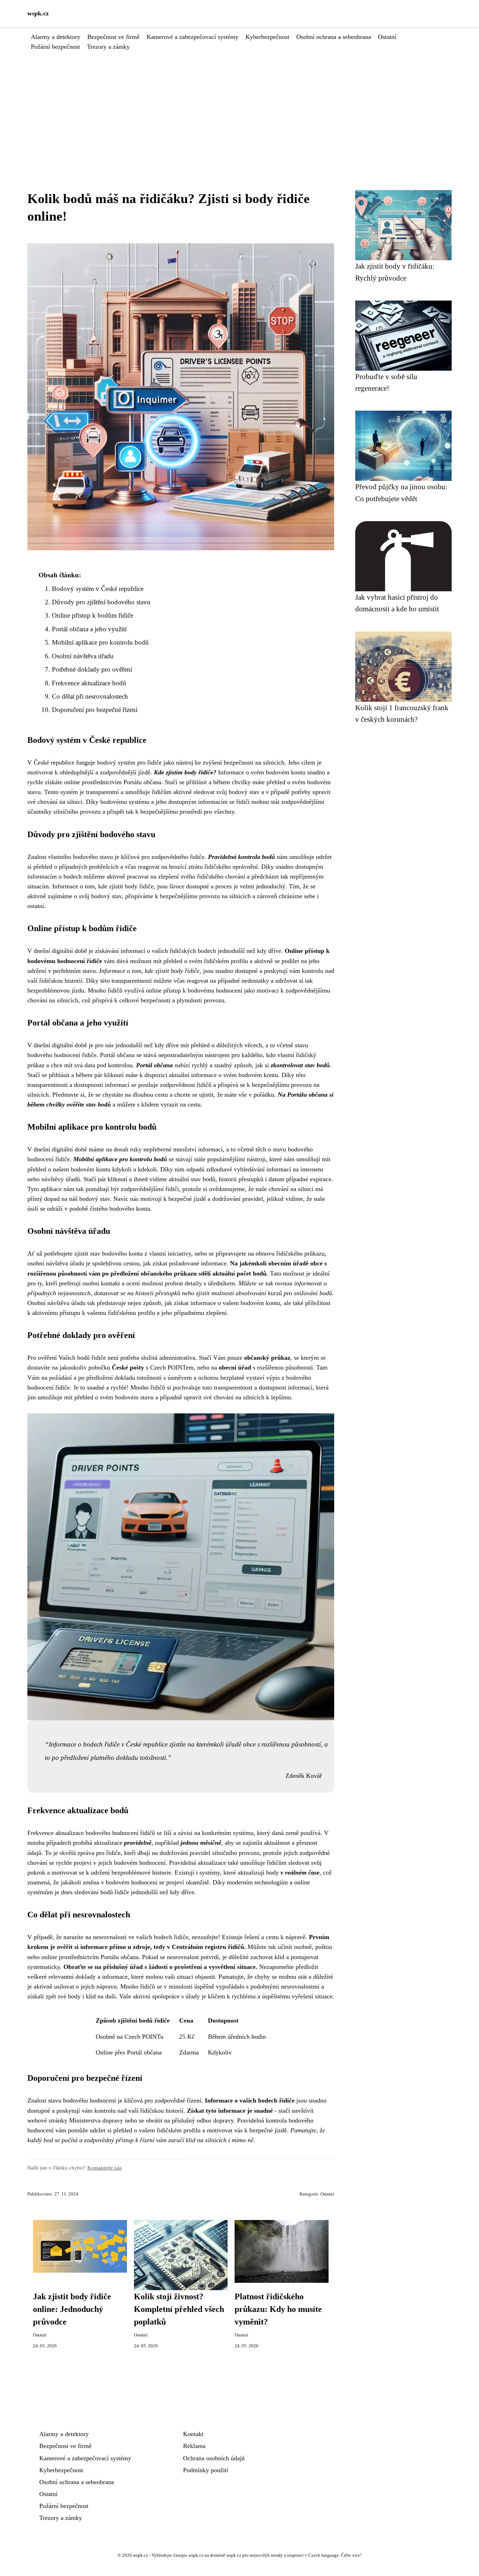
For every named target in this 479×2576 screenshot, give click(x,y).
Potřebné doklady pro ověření (92, 669)
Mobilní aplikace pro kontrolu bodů (100, 642)
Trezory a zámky (108, 47)
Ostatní (387, 37)
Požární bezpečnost (55, 47)
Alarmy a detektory (56, 37)
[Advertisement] (239, 104)
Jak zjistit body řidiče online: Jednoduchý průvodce (72, 2309)
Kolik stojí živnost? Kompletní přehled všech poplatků (179, 2309)
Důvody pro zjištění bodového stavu (101, 602)
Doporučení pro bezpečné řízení (95, 710)
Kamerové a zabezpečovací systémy (193, 37)
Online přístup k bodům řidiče (93, 615)
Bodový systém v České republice (98, 589)
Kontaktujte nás (104, 2168)
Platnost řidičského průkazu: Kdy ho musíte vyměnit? (278, 2309)
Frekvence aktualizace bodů (89, 683)
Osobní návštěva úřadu (83, 656)
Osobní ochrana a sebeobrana (334, 37)
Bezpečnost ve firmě (113, 37)
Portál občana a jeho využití (89, 629)
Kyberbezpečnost (267, 37)
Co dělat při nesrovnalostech (90, 696)
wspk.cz (38, 13)
